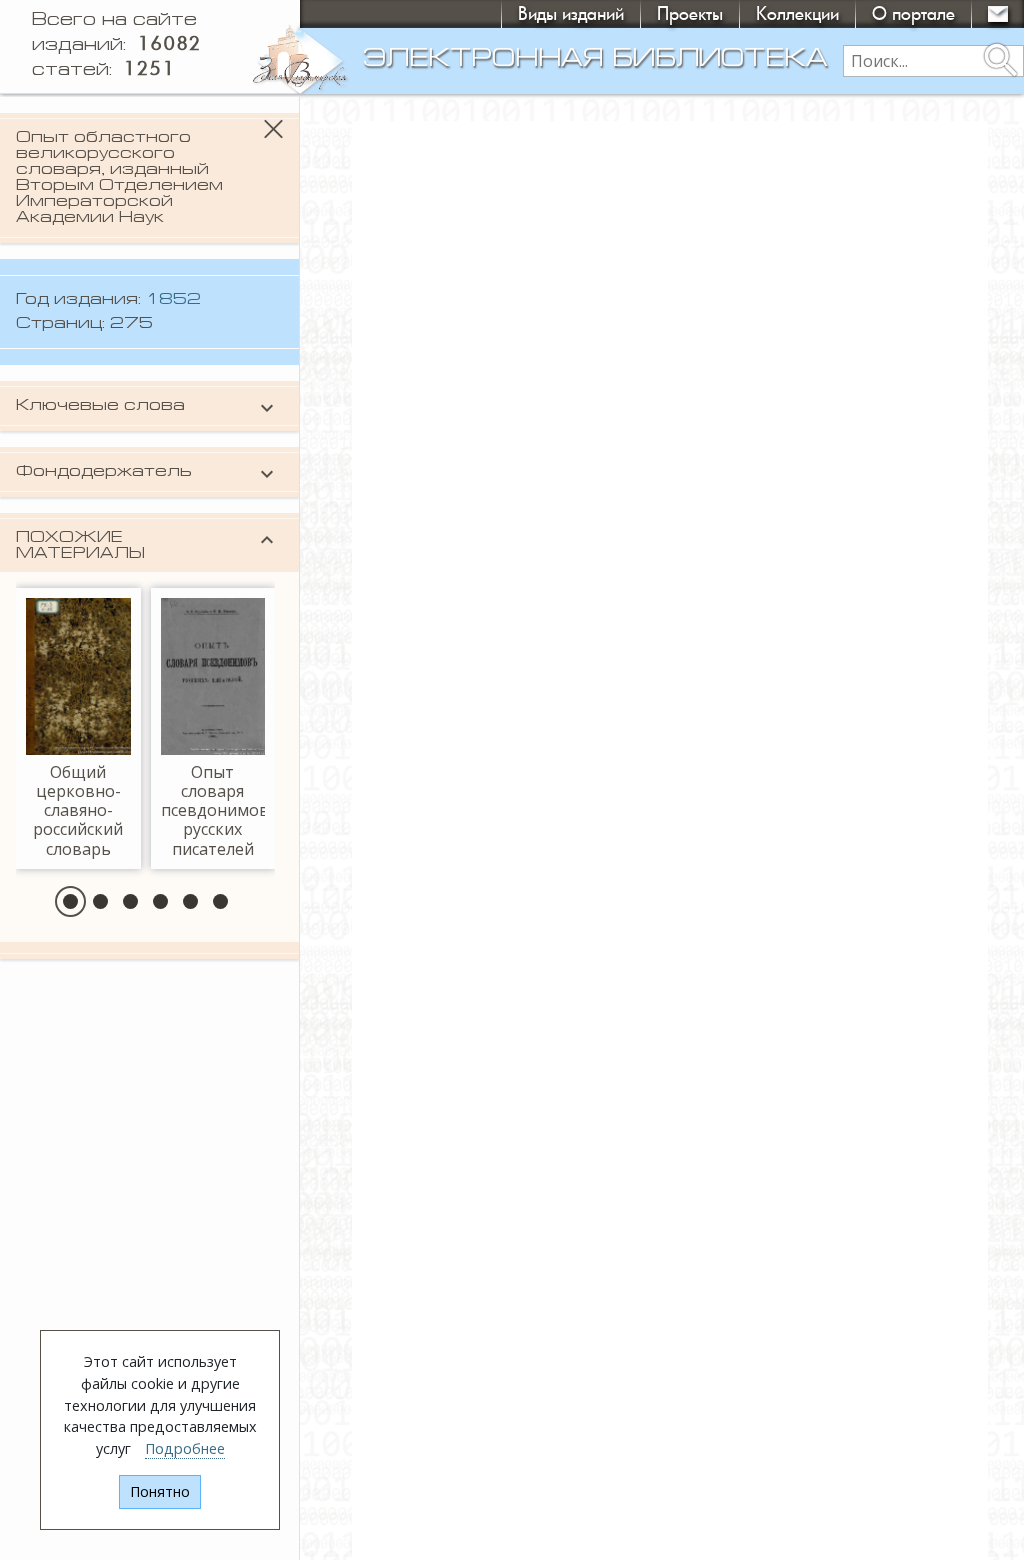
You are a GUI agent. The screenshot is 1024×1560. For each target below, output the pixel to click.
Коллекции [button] (797, 13)
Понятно (160, 1491)
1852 (173, 300)
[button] (70, 901)
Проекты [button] (690, 13)
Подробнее (185, 1448)
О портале (913, 13)
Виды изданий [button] (571, 13)
